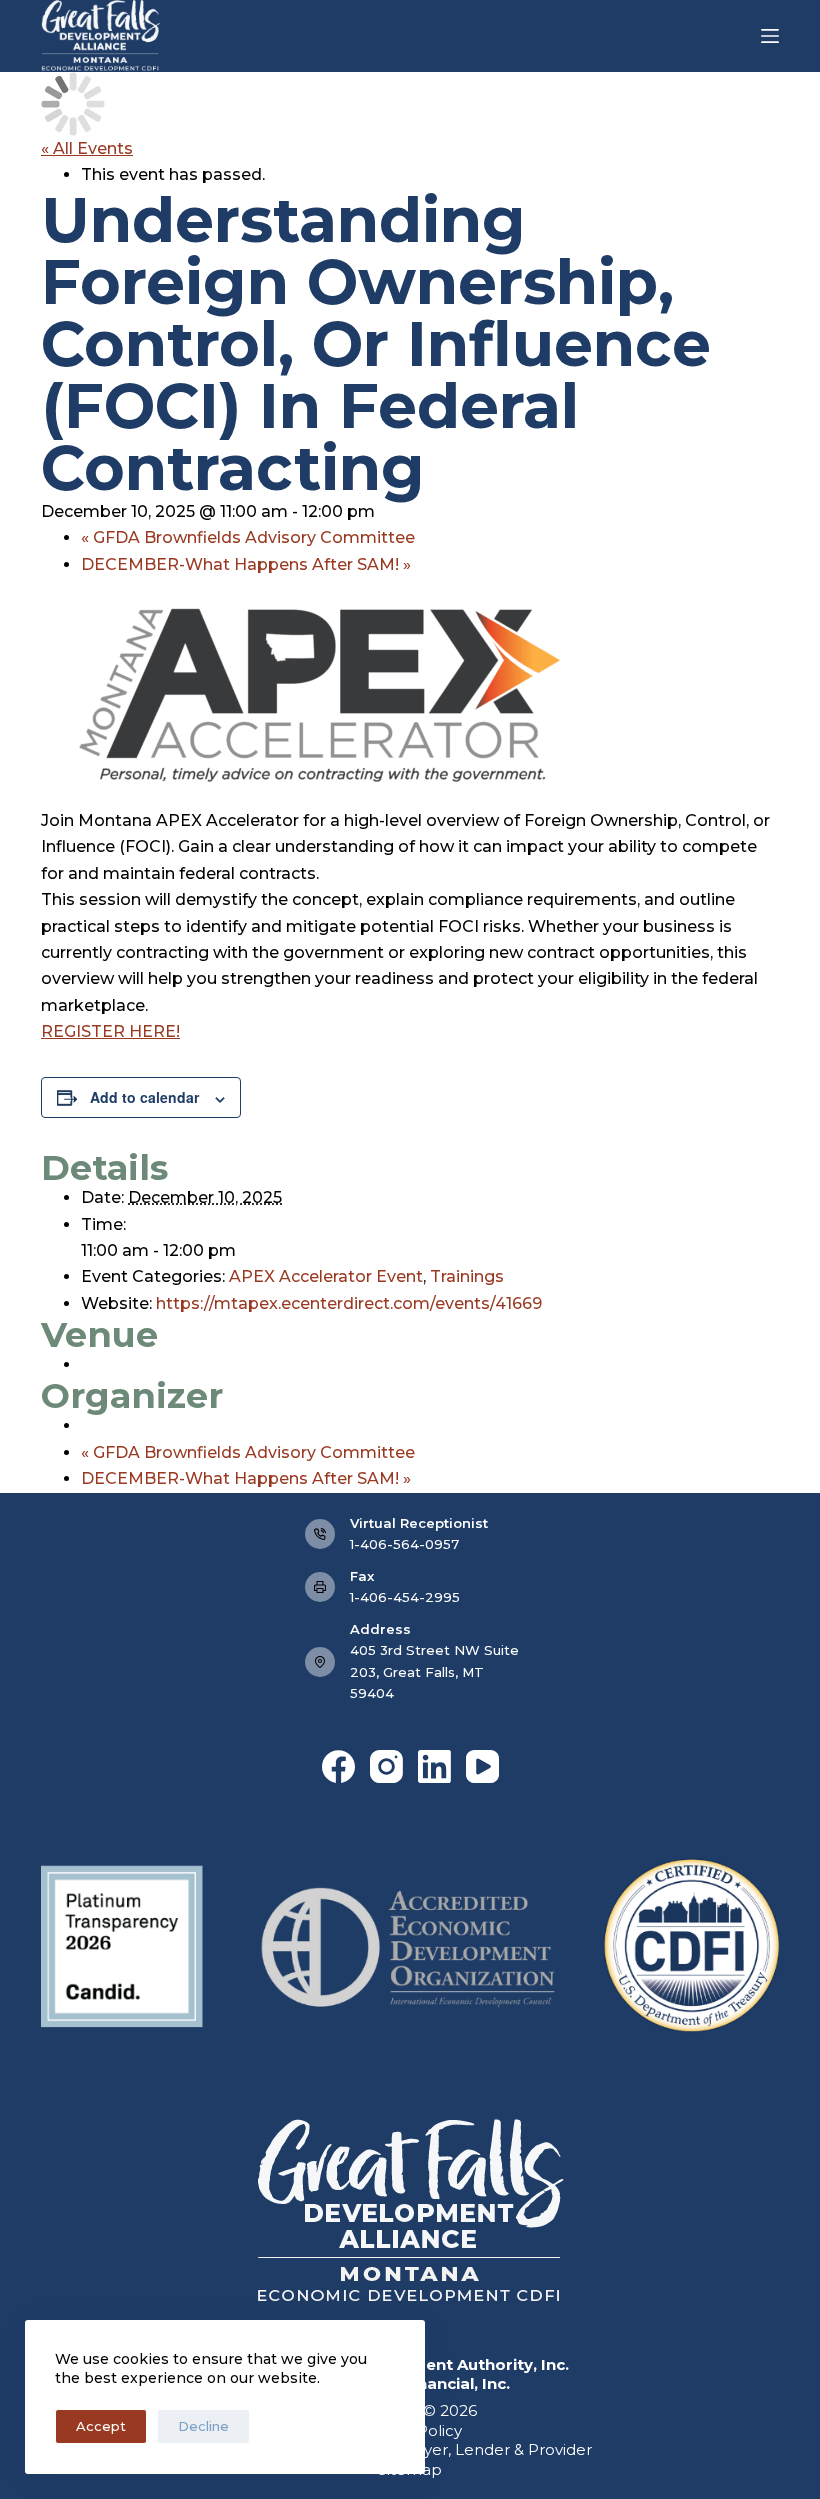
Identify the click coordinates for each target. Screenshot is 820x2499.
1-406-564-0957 (404, 1544)
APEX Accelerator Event (326, 1276)
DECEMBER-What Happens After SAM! (246, 564)
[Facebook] (338, 1766)
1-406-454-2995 (405, 1597)
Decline (203, 2426)
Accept (101, 2426)
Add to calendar (144, 1097)
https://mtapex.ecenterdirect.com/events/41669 (349, 1303)
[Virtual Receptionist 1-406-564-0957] (320, 1534)
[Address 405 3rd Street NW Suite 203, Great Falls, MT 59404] (320, 1662)
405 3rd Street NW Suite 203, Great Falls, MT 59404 (434, 1671)
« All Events (87, 148)
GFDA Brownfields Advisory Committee (248, 537)
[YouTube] (482, 1766)
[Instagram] (386, 1766)
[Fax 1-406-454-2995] (320, 1587)
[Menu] (770, 36)
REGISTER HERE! (110, 1031)
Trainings (467, 1276)
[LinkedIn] (434, 1766)
